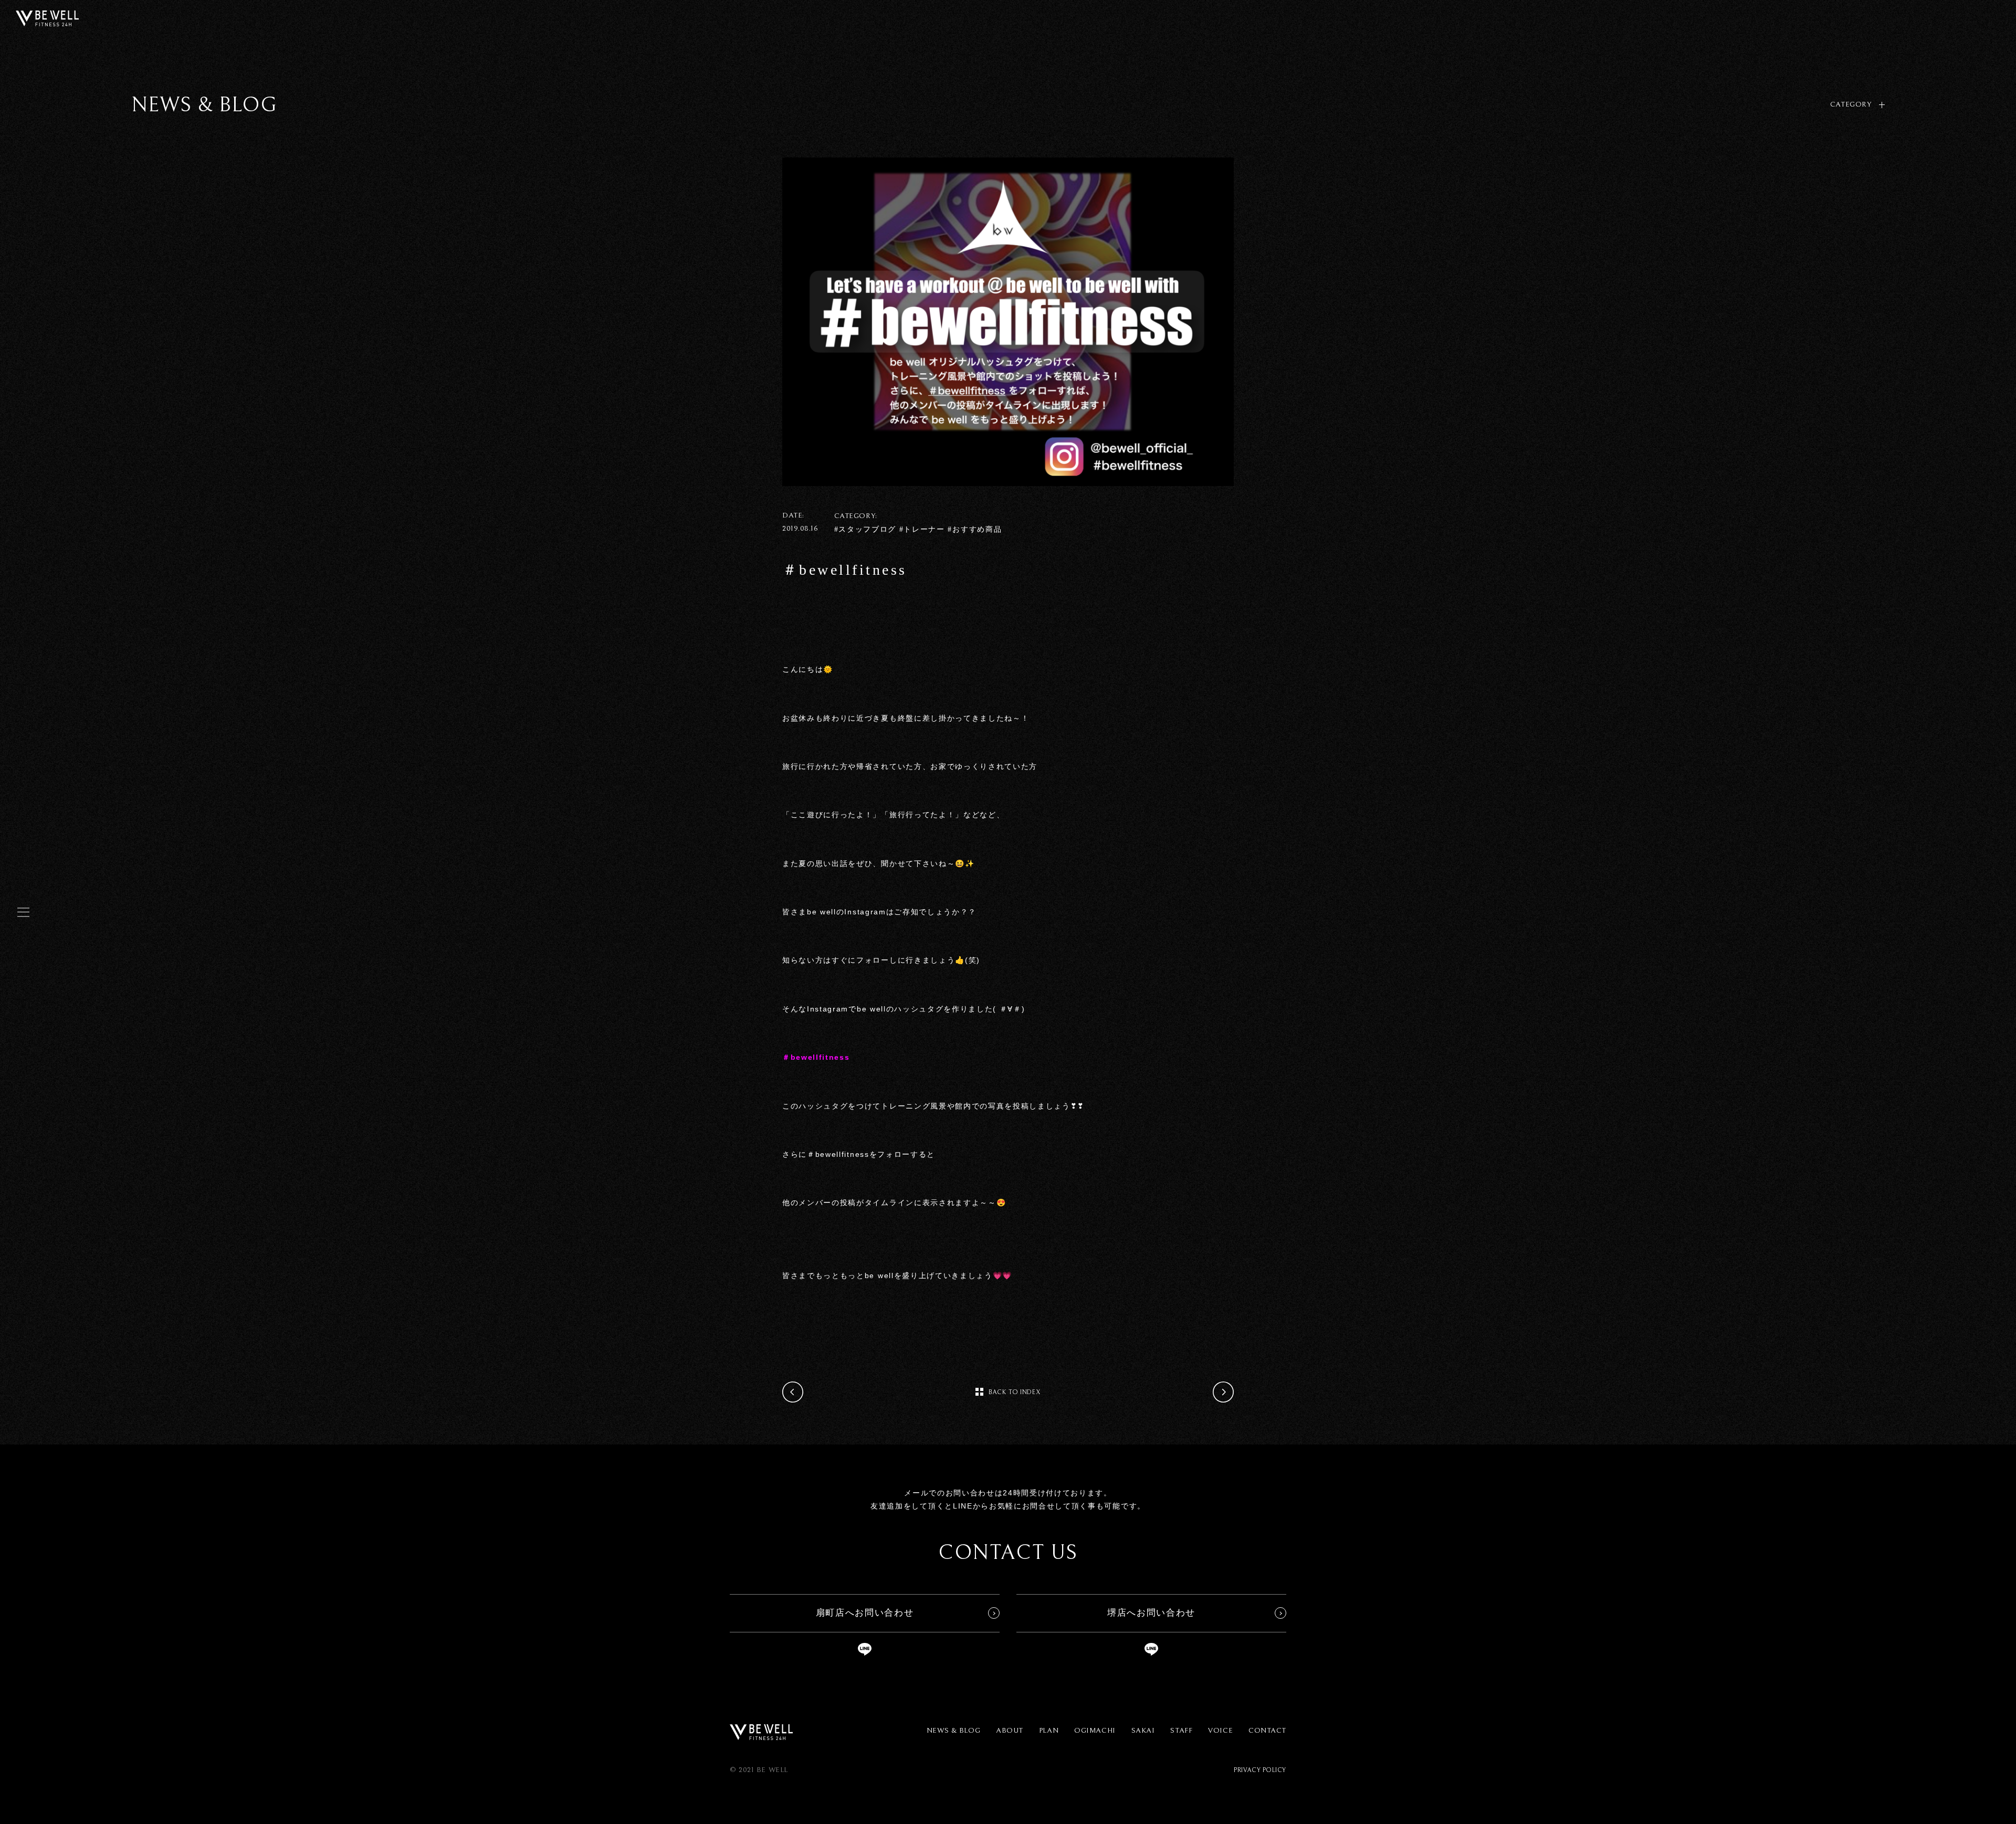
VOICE (1220, 1731)
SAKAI (1143, 1731)
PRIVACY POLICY (1260, 1770)
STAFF (1181, 1731)
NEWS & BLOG (953, 1731)
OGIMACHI (1095, 1731)
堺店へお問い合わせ (1151, 1613)
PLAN (1049, 1731)
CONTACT (1267, 1731)
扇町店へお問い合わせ (865, 1613)
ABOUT (1010, 1731)
